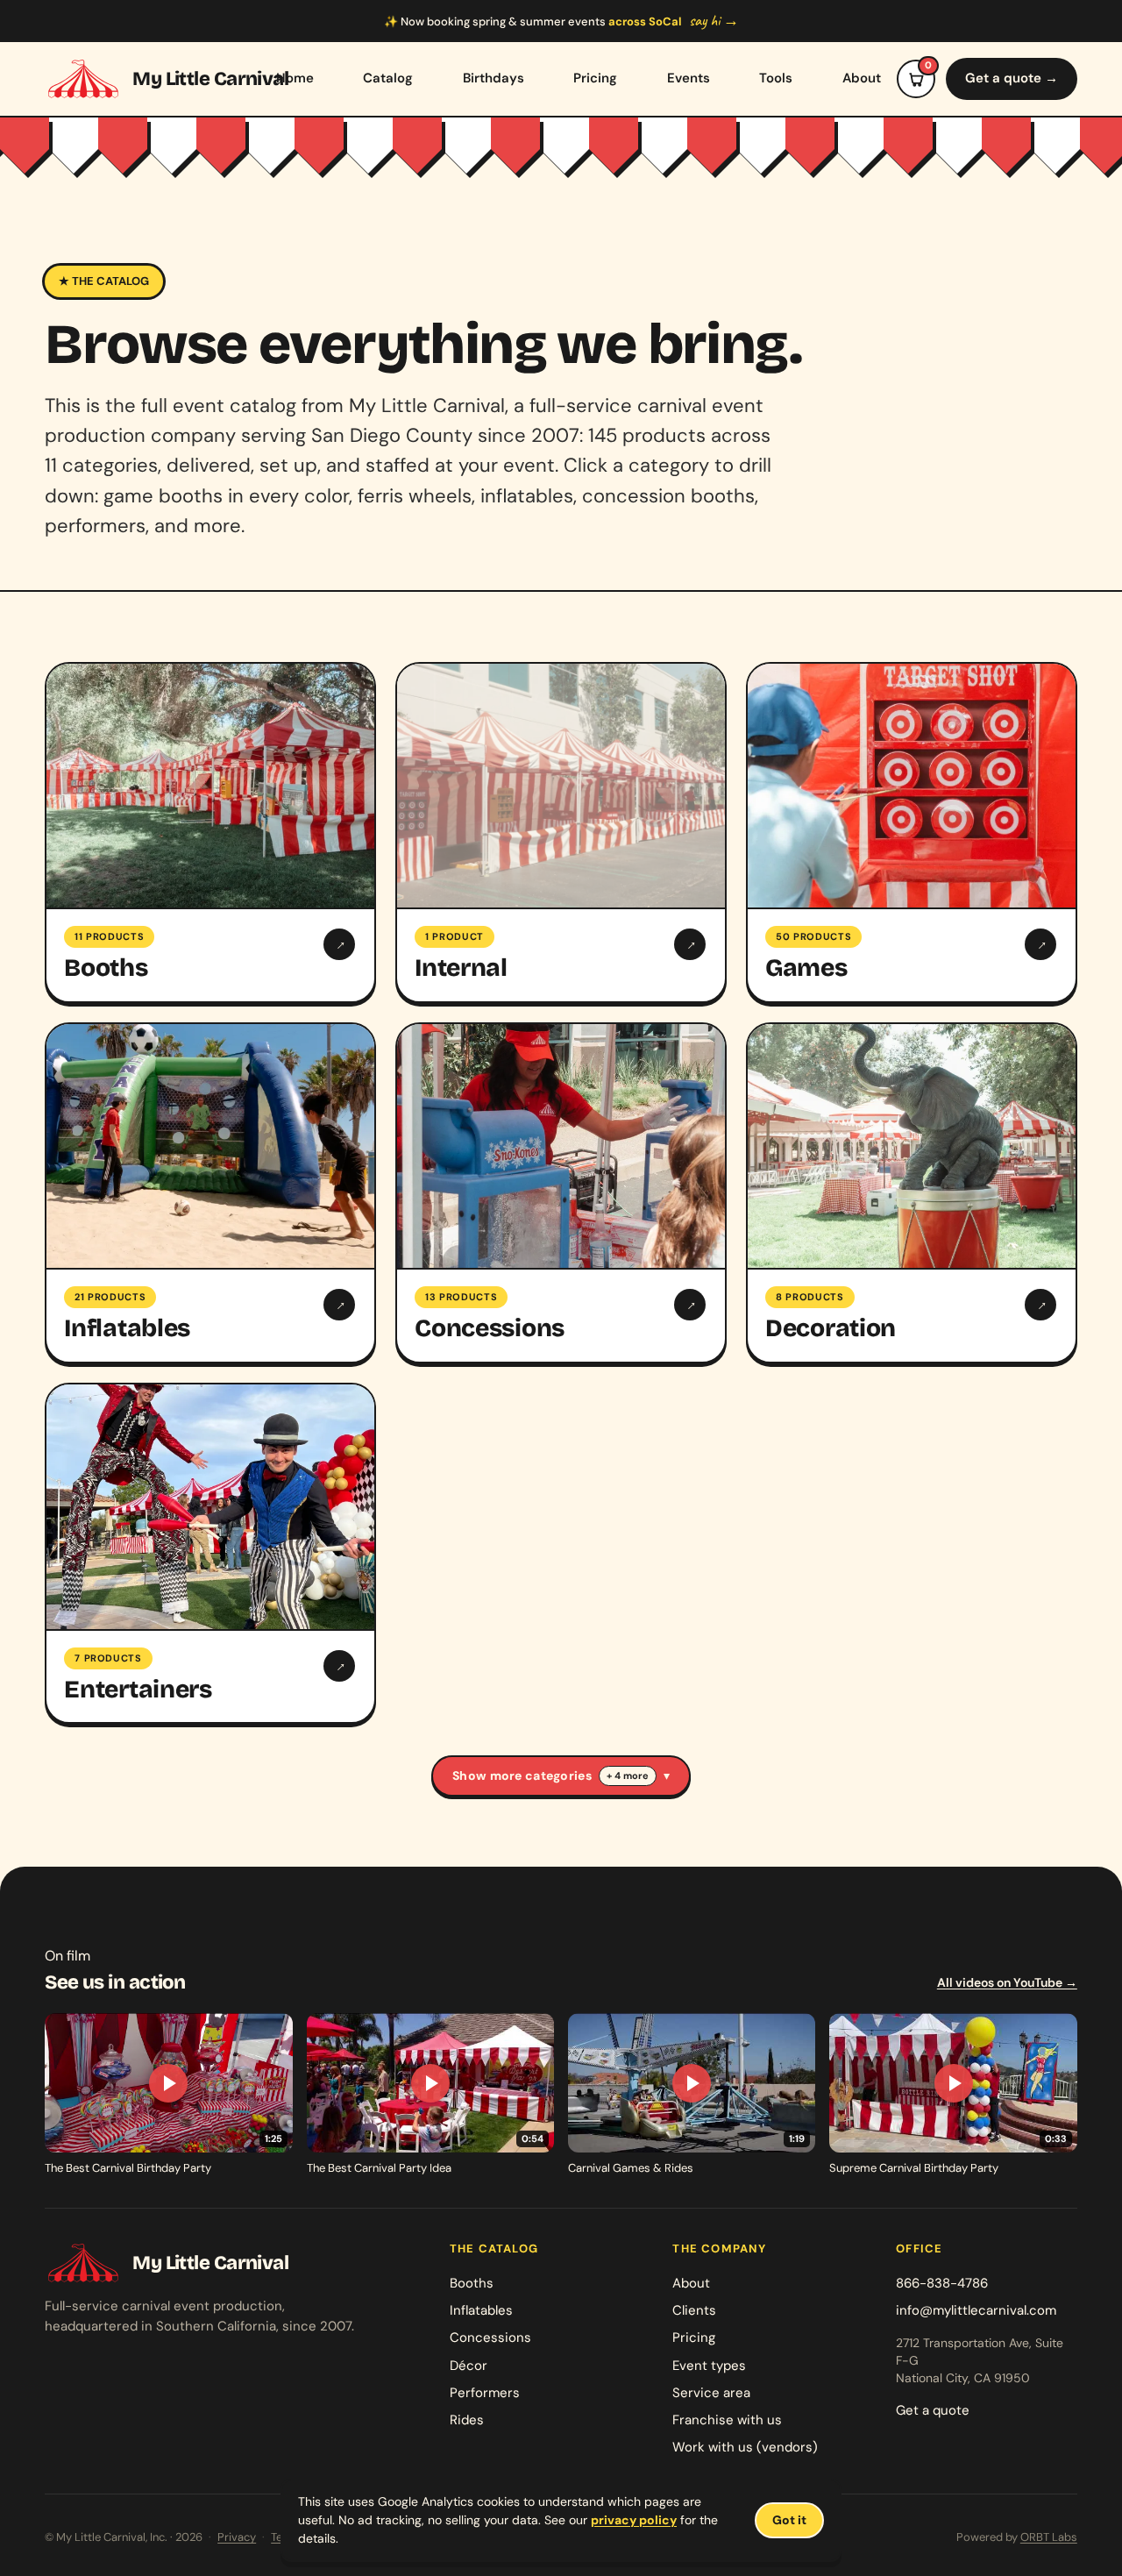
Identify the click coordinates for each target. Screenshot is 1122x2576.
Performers (485, 2393)
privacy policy (634, 2520)
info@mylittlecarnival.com (976, 2310)
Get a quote (933, 2410)
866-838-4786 (942, 2283)
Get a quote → (1012, 78)
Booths (472, 2283)
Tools (776, 78)
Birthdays (494, 78)
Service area (711, 2393)
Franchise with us (727, 2420)
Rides (467, 2420)
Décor (469, 2366)
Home (295, 78)
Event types (709, 2366)
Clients (694, 2310)
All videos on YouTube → (1007, 1982)
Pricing (595, 78)
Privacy (237, 2537)
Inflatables (481, 2310)
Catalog (388, 78)
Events (689, 78)
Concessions (490, 2338)
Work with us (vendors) (745, 2447)
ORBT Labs (1049, 2537)
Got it (789, 2520)
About (862, 78)
